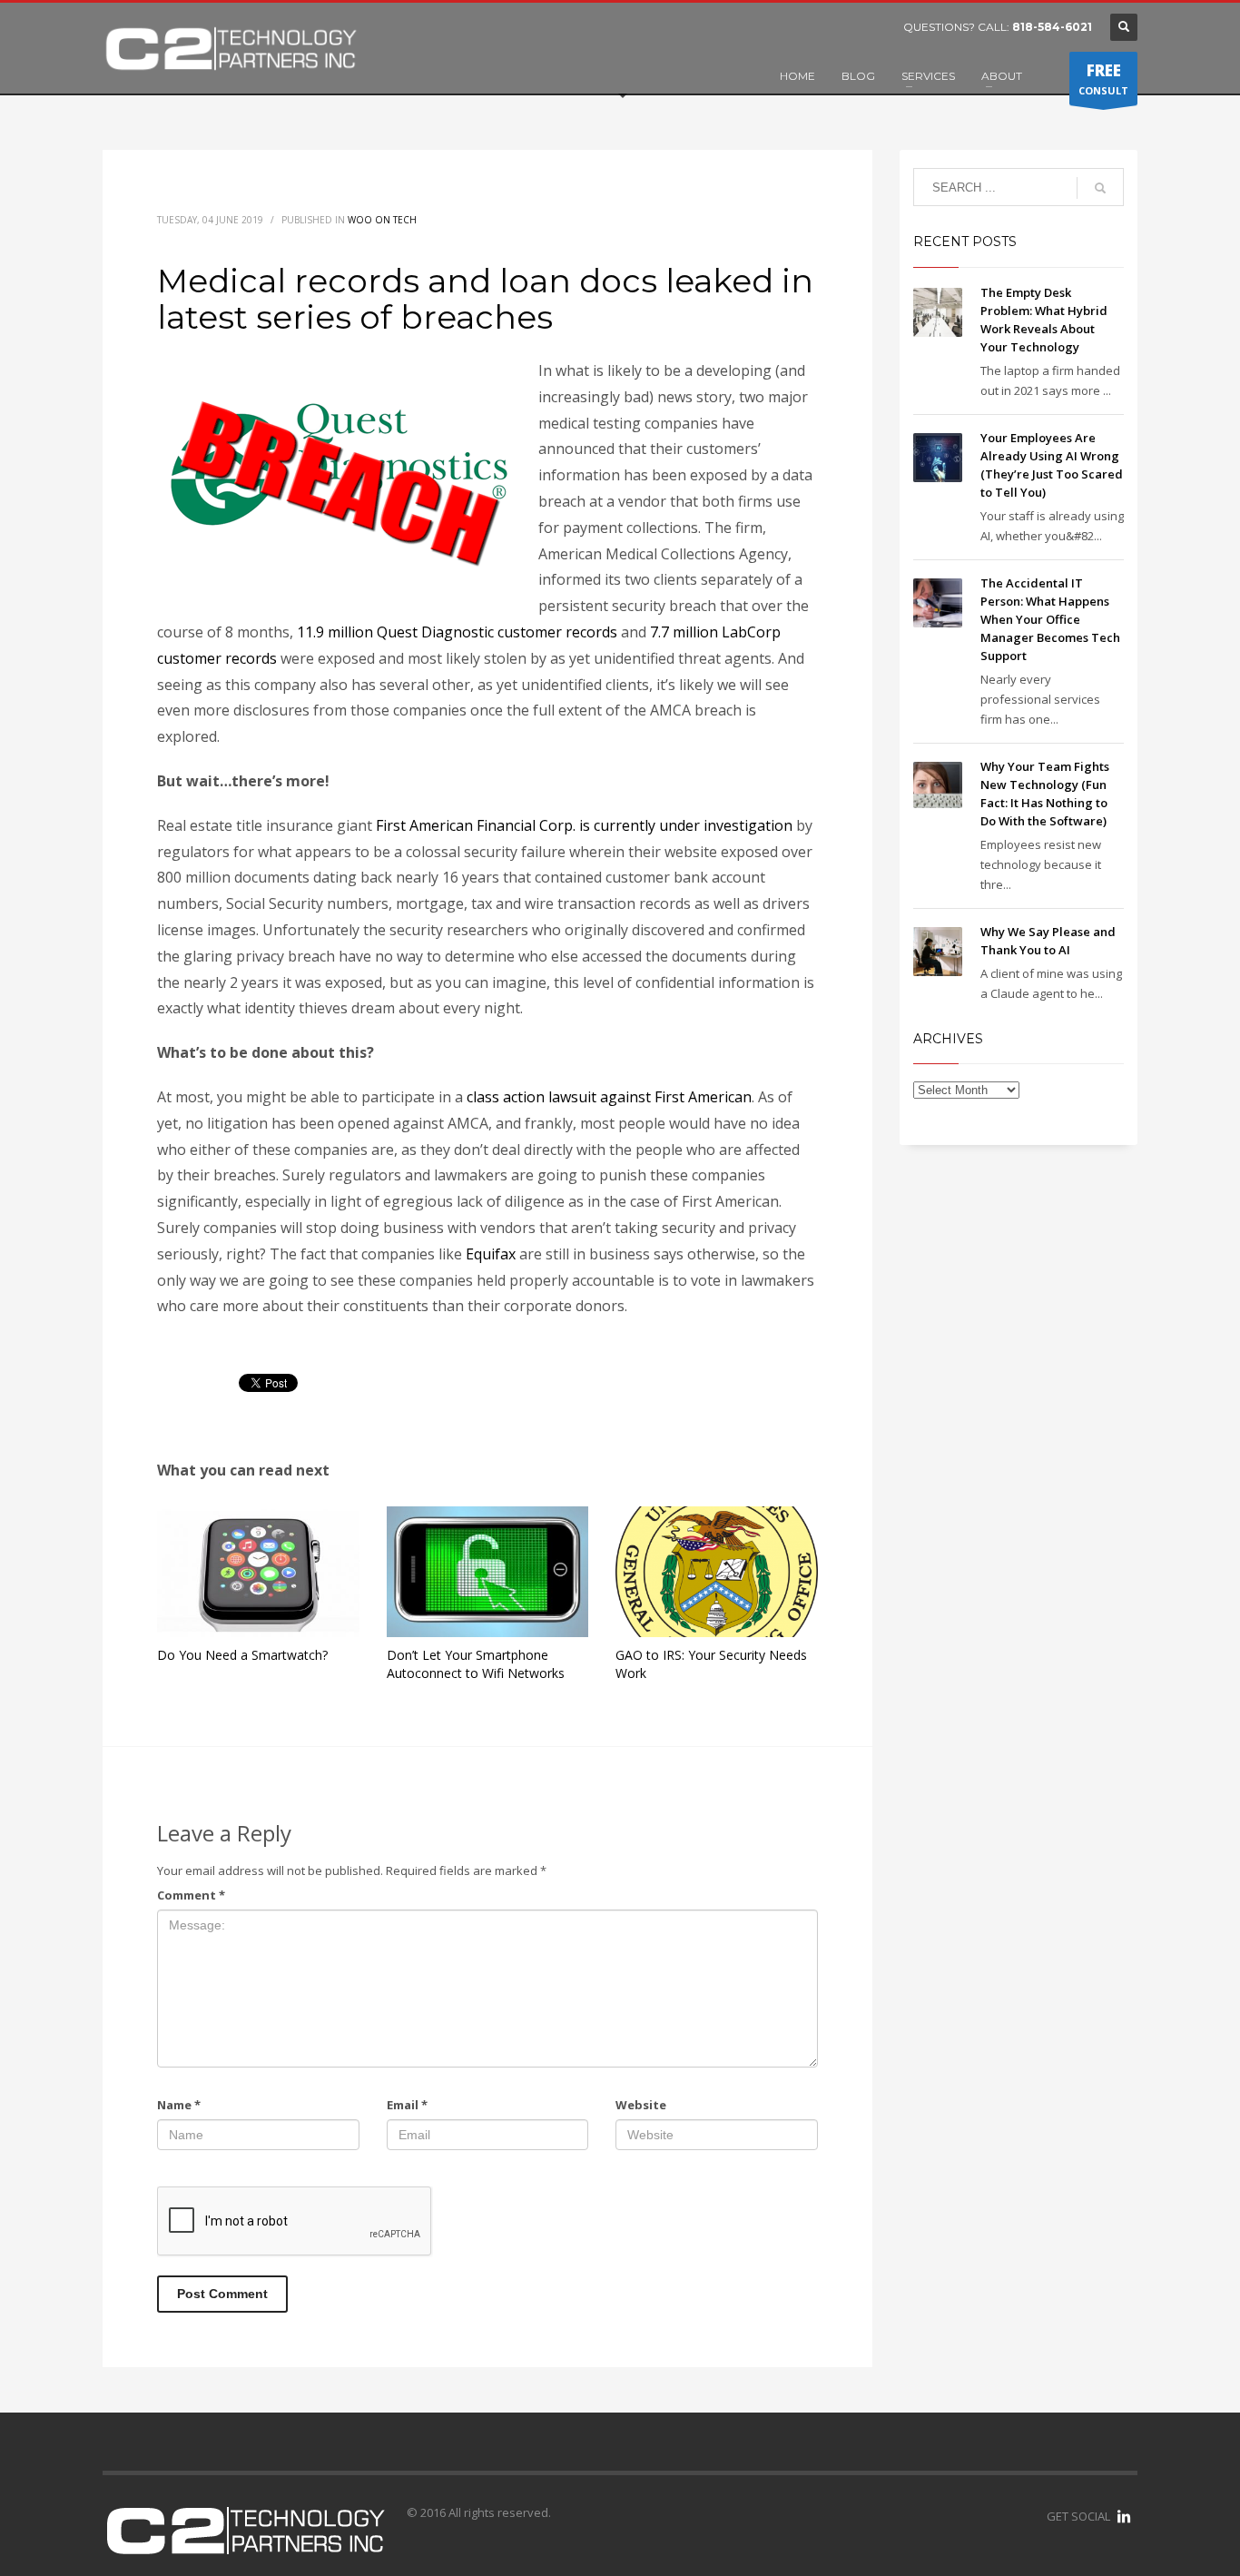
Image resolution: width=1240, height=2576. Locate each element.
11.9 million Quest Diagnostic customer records (457, 632)
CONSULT (1103, 79)
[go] (1100, 188)
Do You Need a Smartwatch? (242, 1655)
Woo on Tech (382, 220)
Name (179, 2105)
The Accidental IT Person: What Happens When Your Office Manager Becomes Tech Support (1050, 619)
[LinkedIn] (1124, 2516)
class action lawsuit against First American (609, 1097)
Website (641, 2105)
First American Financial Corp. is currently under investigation (584, 825)
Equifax (492, 1254)
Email (407, 2105)
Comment (191, 1895)
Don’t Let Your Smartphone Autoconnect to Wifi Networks (476, 1664)
